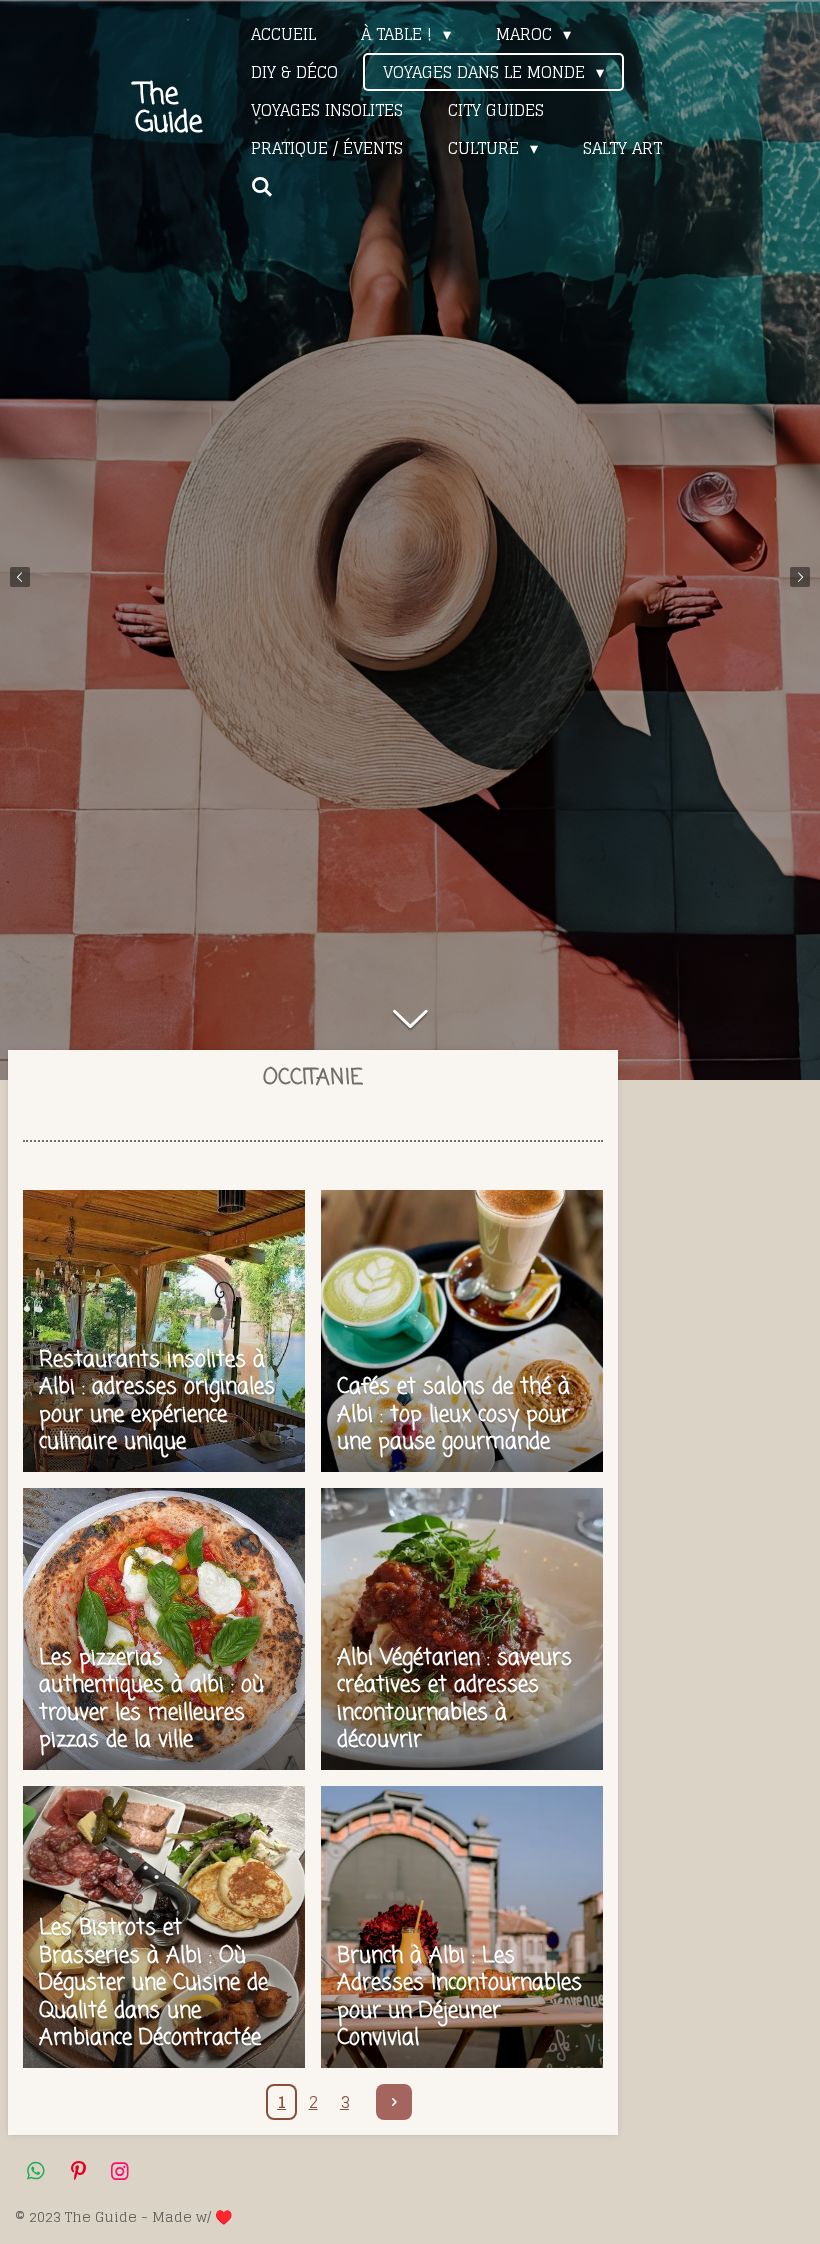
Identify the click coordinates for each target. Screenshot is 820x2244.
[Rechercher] (262, 186)
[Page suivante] (394, 2102)
